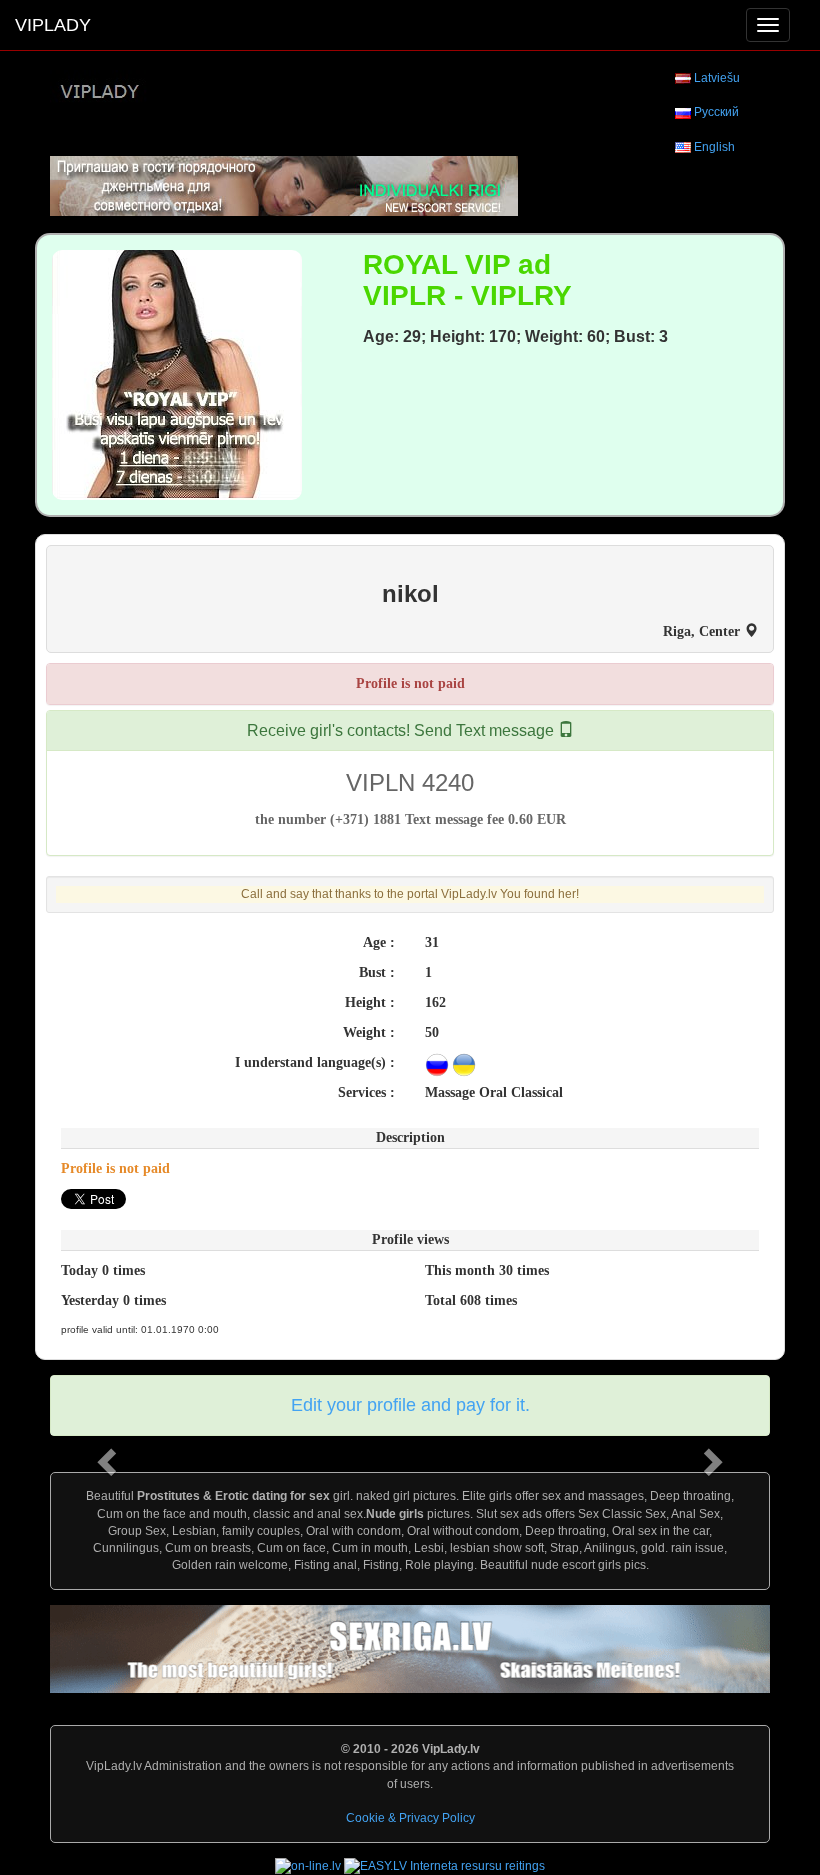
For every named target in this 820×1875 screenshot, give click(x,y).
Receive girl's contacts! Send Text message (402, 730)
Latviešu (717, 78)
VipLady (53, 25)
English (714, 147)
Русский (716, 112)
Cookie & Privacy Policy (410, 1818)
